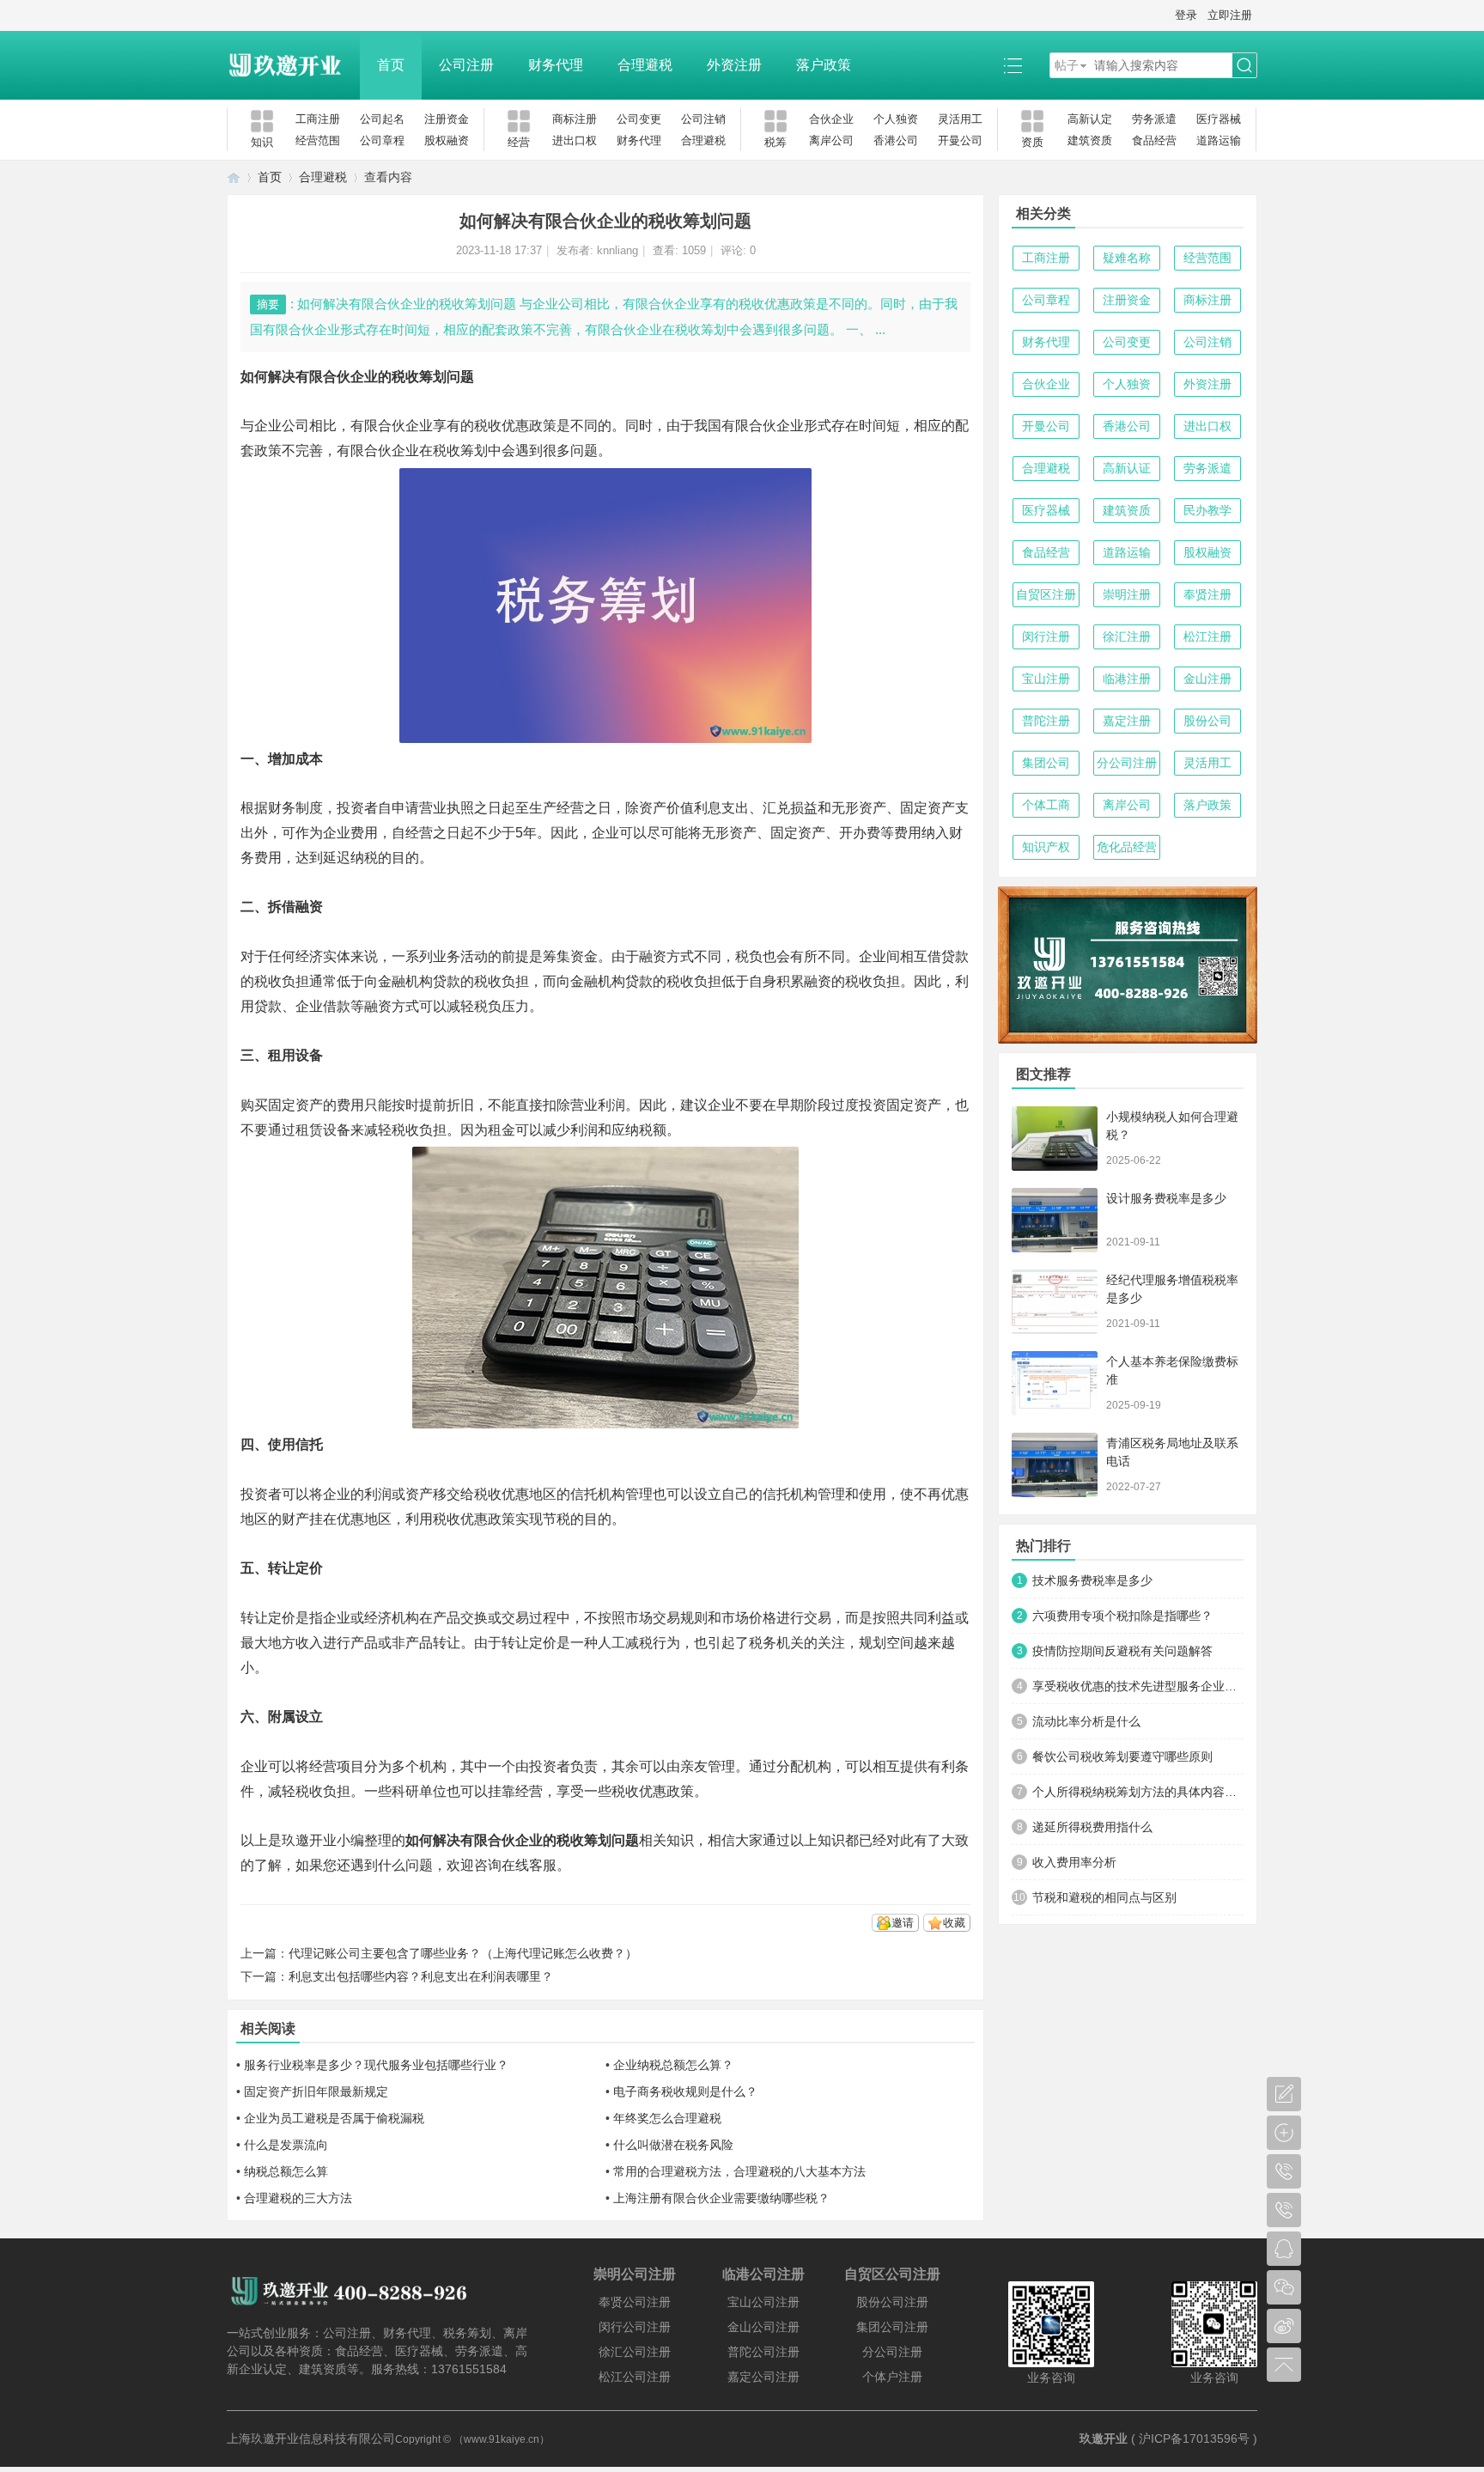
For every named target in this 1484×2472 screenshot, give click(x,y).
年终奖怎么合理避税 (667, 2118)
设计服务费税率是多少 (1166, 1198)
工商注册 (318, 119)
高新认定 (1090, 119)
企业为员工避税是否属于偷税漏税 (334, 2118)
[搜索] (1244, 66)
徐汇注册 (1127, 636)
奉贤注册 (1207, 594)
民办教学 (1207, 510)
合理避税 (645, 65)
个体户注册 (892, 2377)
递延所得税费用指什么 (1092, 1827)
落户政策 (824, 65)
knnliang (617, 250)
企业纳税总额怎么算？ (673, 2065)
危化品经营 (1127, 847)
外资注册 (734, 65)
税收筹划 (460, 451)
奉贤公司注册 (635, 2302)
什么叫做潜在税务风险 (673, 2145)
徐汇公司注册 (635, 2352)
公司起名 (382, 119)
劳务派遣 (1154, 119)
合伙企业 (831, 119)
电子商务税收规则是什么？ (685, 2091)
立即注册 (1230, 15)
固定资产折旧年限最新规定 (316, 2091)
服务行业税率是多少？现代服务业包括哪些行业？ (376, 2065)
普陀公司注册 (763, 2352)
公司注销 (703, 119)
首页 (391, 65)
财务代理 (556, 65)
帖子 (1067, 65)
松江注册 (1207, 636)
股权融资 (447, 140)
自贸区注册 (1046, 594)
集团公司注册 (892, 2327)
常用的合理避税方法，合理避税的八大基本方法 (739, 2171)
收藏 (954, 1923)
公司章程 (382, 140)
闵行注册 (1046, 636)
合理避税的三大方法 (298, 2198)
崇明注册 (1127, 594)
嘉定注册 (1127, 721)
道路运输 (1219, 140)
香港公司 (896, 140)
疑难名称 (1127, 258)
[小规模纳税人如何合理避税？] (1055, 1139)
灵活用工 (960, 119)
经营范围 (318, 140)
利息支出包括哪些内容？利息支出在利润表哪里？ (421, 1976)
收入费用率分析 (1074, 1862)
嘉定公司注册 (763, 2377)
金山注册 (1207, 679)
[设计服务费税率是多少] (1055, 1220)
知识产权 (1046, 847)
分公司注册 (1127, 763)
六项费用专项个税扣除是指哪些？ (1122, 1616)
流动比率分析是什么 (1086, 1721)
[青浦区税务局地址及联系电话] (1055, 1465)
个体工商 (1046, 805)
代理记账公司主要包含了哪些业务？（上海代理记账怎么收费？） (463, 1953)
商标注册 (575, 119)
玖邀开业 (1104, 2439)
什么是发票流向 (286, 2145)
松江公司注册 (635, 2377)
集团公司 (1046, 763)
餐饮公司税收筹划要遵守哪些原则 (1122, 1757)
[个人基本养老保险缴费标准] (1055, 1383)
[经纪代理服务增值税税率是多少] (1055, 1302)
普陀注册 (1046, 721)
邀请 (903, 1923)
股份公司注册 (892, 2302)
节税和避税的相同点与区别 (1104, 1897)
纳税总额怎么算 (286, 2171)
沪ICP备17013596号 (1194, 2439)
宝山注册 (1046, 679)
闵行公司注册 (635, 2327)
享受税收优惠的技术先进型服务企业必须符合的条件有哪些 (1138, 1686)
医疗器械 (1219, 119)
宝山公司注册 (763, 2302)
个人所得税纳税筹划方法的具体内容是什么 (1138, 1792)
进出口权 (575, 140)
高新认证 (1127, 468)
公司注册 (466, 65)
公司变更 (639, 119)
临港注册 (1127, 679)
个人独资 (896, 119)
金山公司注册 (763, 2327)
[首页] (234, 177)
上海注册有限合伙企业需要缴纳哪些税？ (721, 2198)
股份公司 (1207, 721)
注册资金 (447, 119)
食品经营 (1154, 140)
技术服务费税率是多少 (1092, 1580)
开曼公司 (960, 140)
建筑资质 (1090, 140)
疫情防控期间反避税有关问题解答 (1122, 1651)
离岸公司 (831, 140)
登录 (1186, 15)
